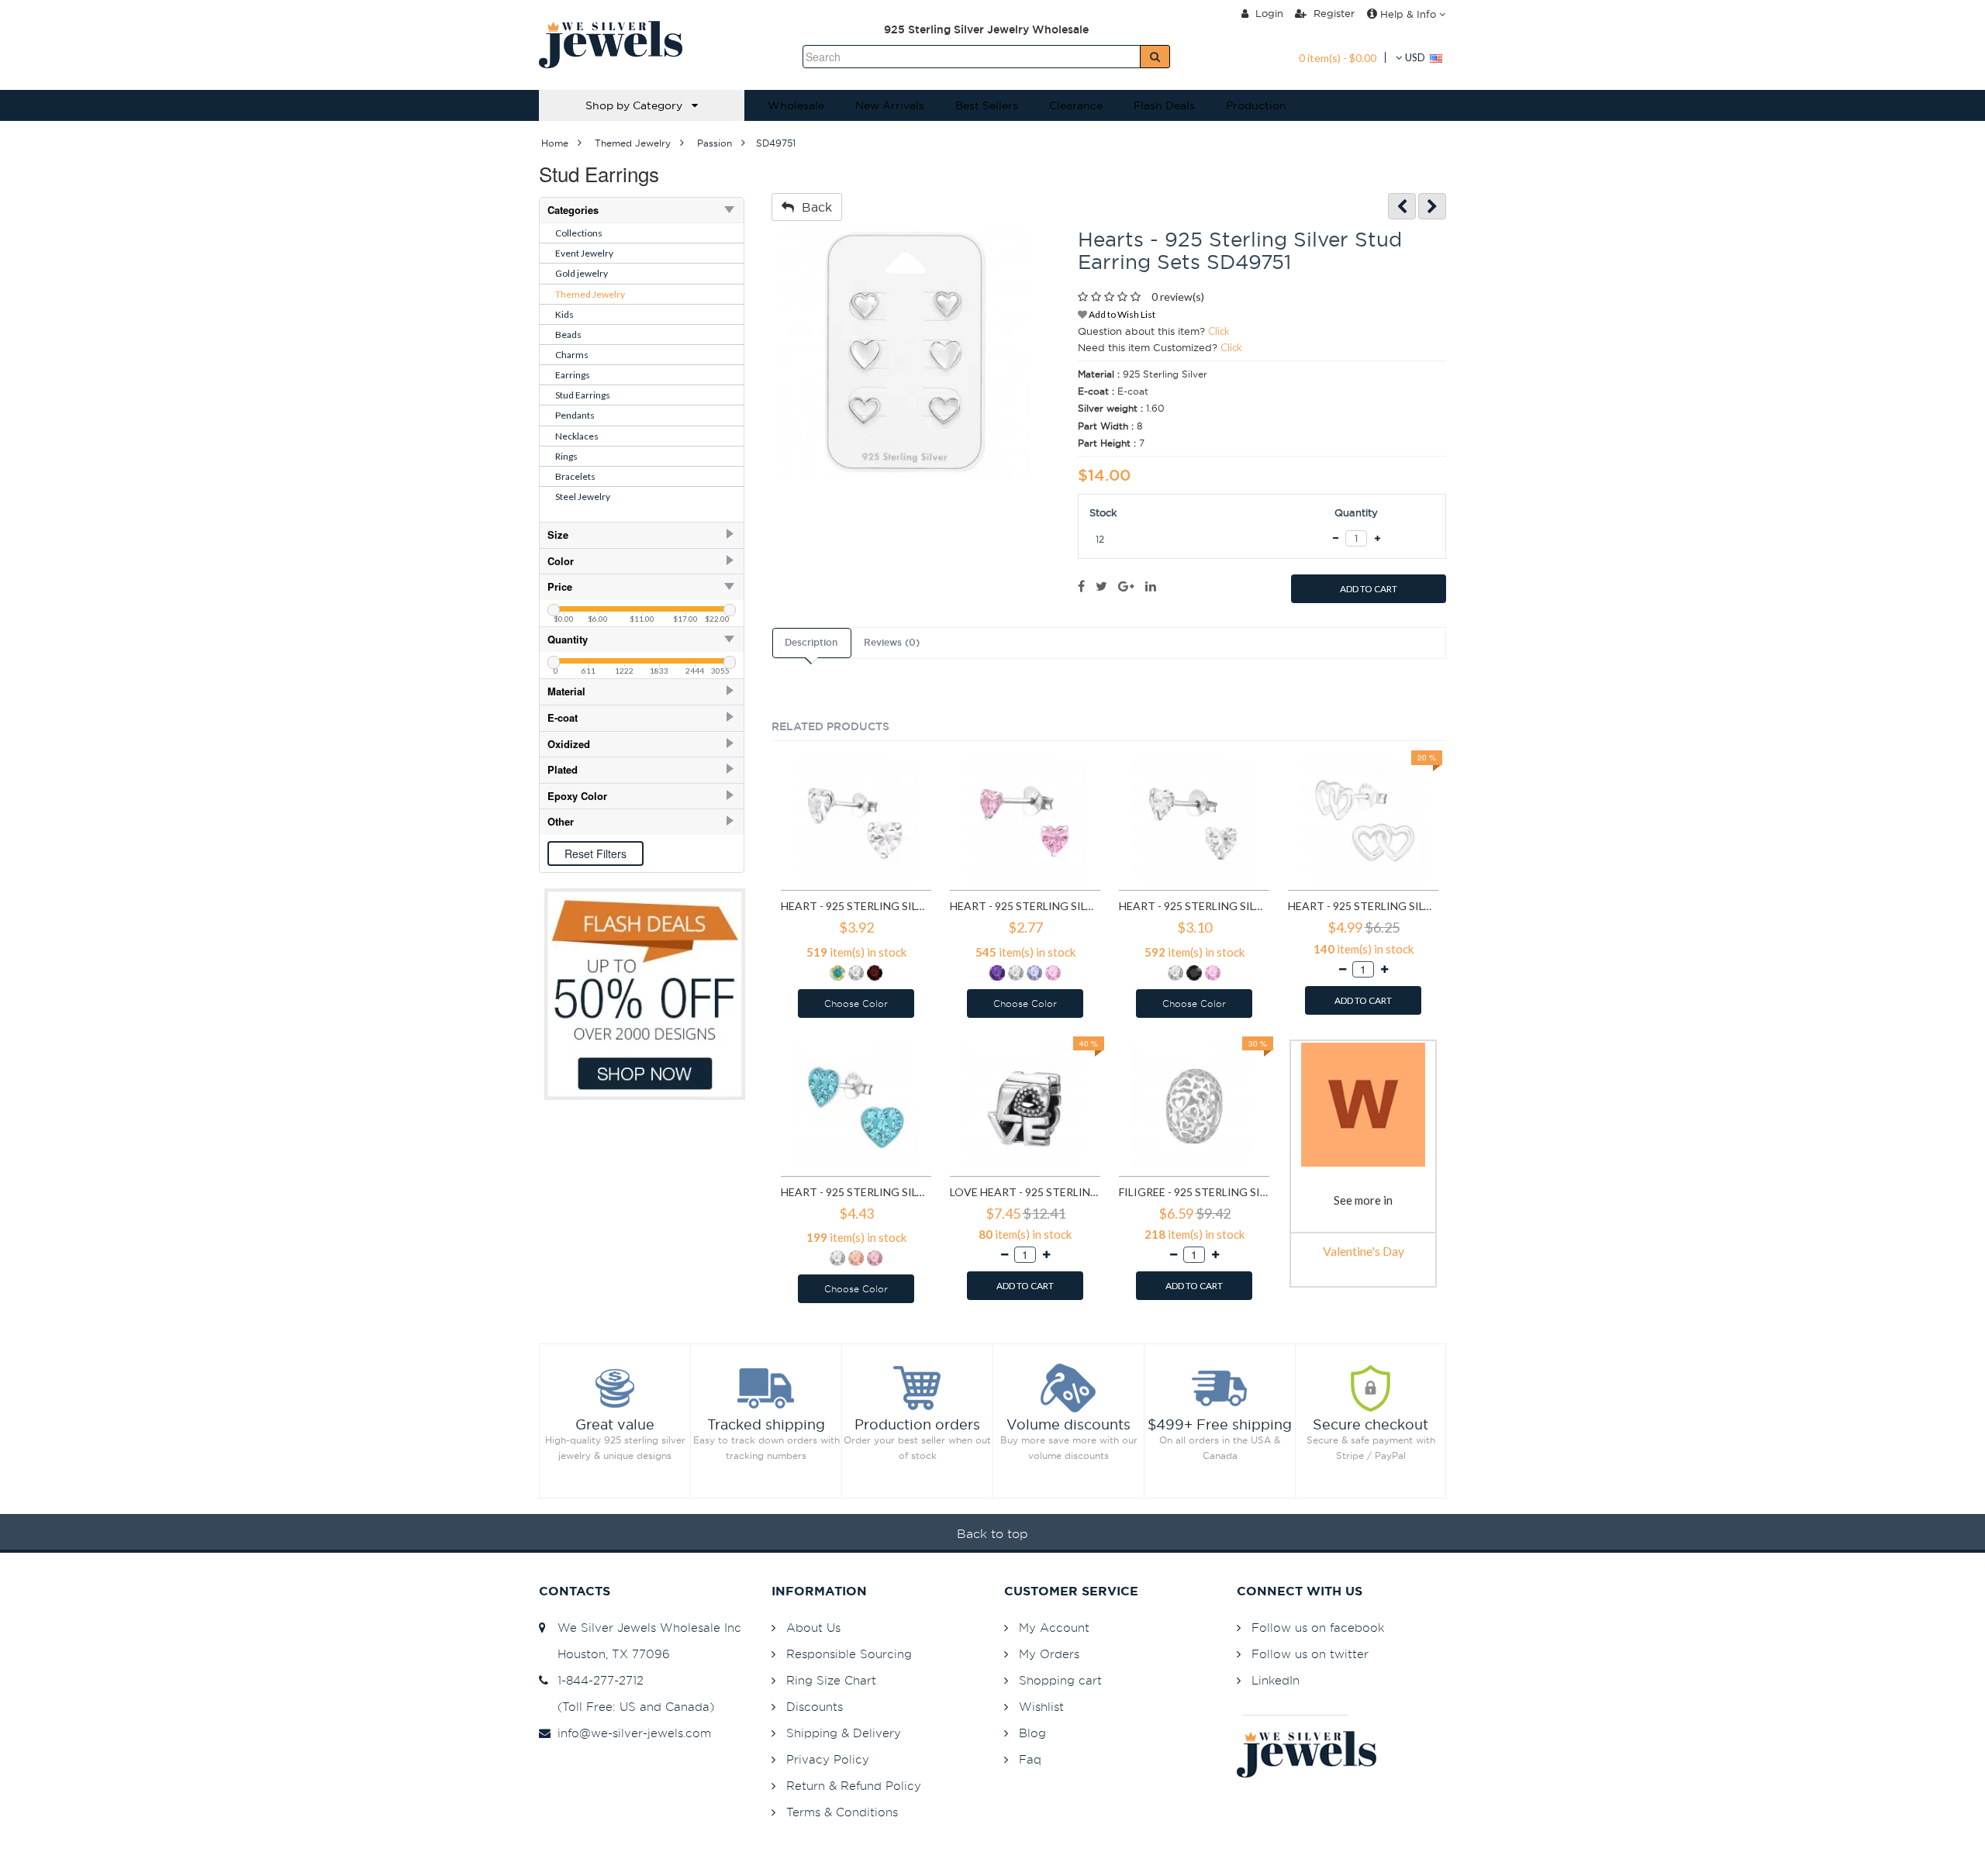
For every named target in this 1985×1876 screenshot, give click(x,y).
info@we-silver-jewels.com (630, 1733)
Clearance (1076, 105)
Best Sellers (987, 105)
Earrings (573, 375)
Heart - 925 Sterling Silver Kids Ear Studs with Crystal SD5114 (856, 1192)
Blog (1032, 1733)
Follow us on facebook (1318, 1628)
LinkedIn (1276, 1680)
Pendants (575, 415)
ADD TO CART (1369, 589)
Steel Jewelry (583, 497)
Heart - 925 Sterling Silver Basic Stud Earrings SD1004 (1025, 906)
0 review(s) (1178, 297)
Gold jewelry (582, 273)
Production (1256, 105)
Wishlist (1041, 1707)
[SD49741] (1402, 207)
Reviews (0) (892, 643)
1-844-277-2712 (597, 1680)
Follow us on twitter (1310, 1654)
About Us (813, 1628)
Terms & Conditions (842, 1812)
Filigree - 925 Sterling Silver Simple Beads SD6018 (1194, 1192)
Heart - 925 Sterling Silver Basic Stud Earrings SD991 (856, 906)
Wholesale (796, 105)
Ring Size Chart (831, 1680)
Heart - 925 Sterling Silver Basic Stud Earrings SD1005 (1194, 906)
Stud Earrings (583, 395)
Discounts (815, 1707)
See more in (1363, 1200)
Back (813, 207)
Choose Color (856, 1004)
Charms (572, 355)
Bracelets (575, 476)
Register (1333, 13)
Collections (579, 233)
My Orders (1049, 1654)
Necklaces (577, 436)
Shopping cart (1060, 1680)
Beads (568, 335)
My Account (1054, 1628)
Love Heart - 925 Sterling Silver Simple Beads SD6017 (1025, 1192)
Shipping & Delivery (844, 1733)
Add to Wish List (1121, 314)
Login (1268, 13)
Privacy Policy (828, 1759)
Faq (1030, 1759)
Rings (566, 456)
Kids (564, 314)
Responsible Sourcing (849, 1654)
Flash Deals (1164, 105)
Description (811, 643)
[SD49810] (1432, 207)
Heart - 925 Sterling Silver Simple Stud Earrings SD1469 (1363, 906)
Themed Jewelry (590, 294)
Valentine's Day (1364, 1251)
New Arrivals (890, 105)
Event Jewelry (584, 253)
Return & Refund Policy (854, 1786)
